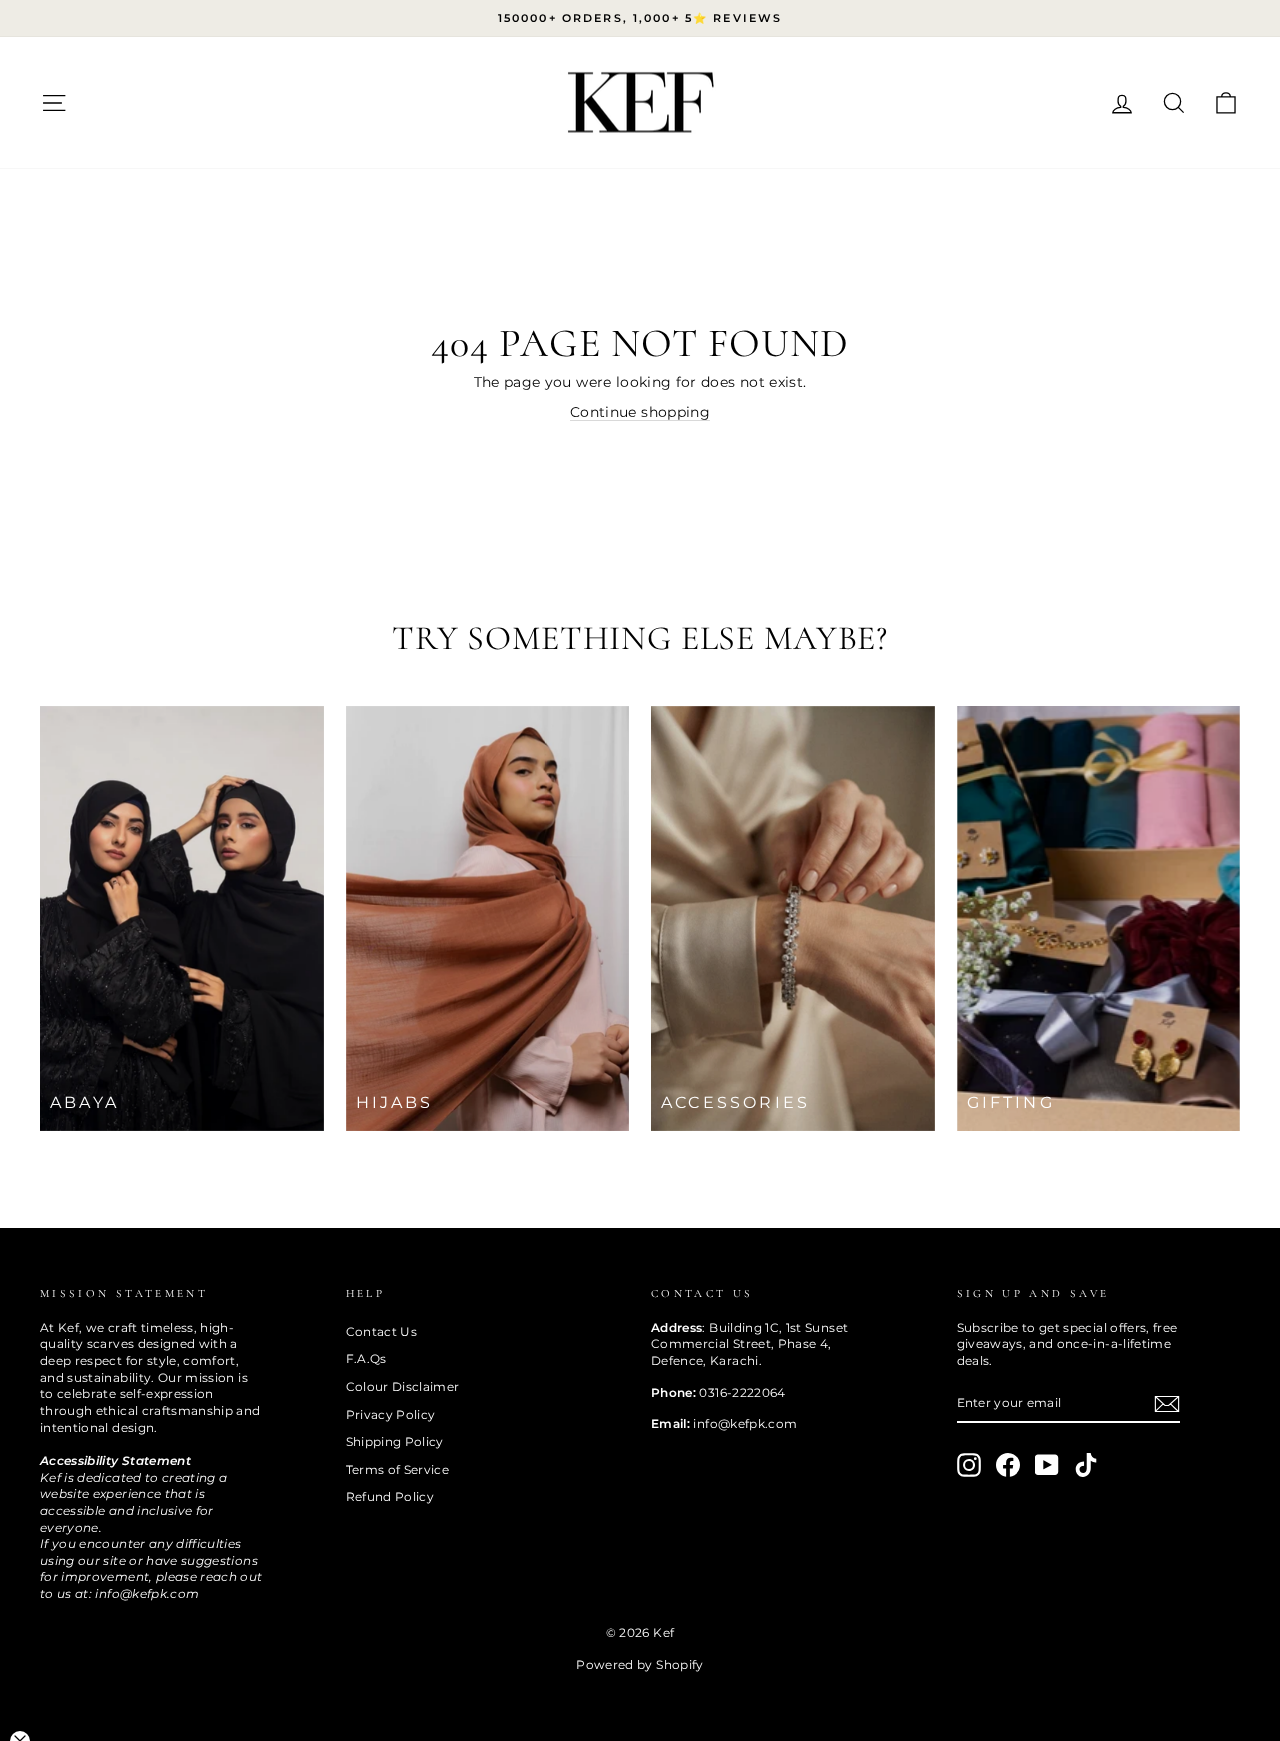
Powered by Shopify (639, 1664)
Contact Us (382, 1331)
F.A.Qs (366, 1358)
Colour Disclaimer (403, 1386)
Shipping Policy (395, 1441)
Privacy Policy (391, 1414)
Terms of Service (398, 1469)
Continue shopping (640, 412)
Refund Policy (390, 1496)
